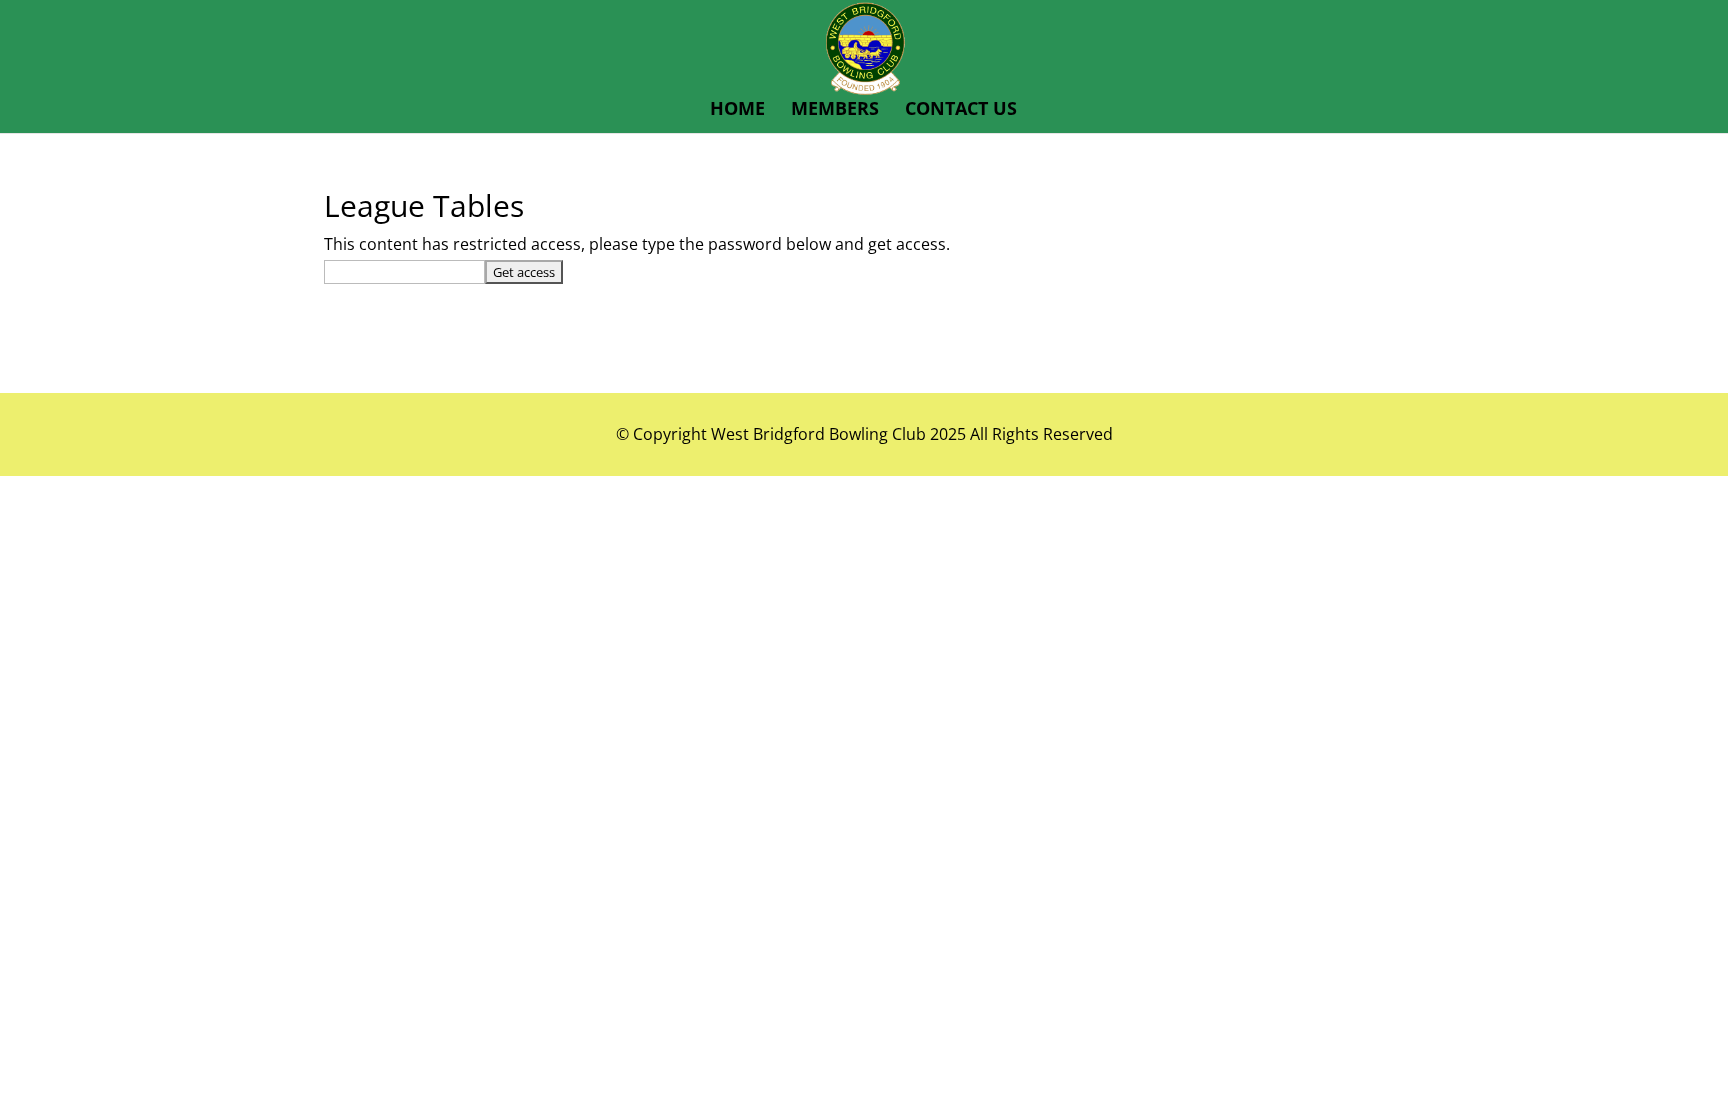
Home (737, 110)
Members (835, 110)
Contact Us (961, 110)
